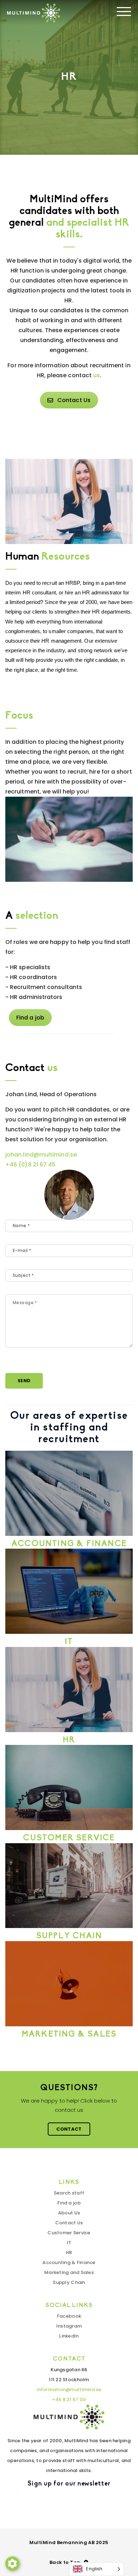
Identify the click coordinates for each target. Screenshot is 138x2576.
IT (69, 2243)
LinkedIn (69, 2336)
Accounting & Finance (69, 2262)
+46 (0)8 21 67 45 (30, 1165)
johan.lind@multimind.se (41, 1155)
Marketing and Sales (69, 2272)
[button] (12, 2564)
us (96, 375)
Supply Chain (69, 2282)
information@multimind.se (69, 2390)
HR (69, 2253)
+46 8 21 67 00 (69, 2399)
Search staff (69, 2193)
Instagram (69, 2326)
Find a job (30, 1018)
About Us (69, 2213)
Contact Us (74, 400)
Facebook (69, 2316)
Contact (69, 2129)
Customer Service (69, 2233)
